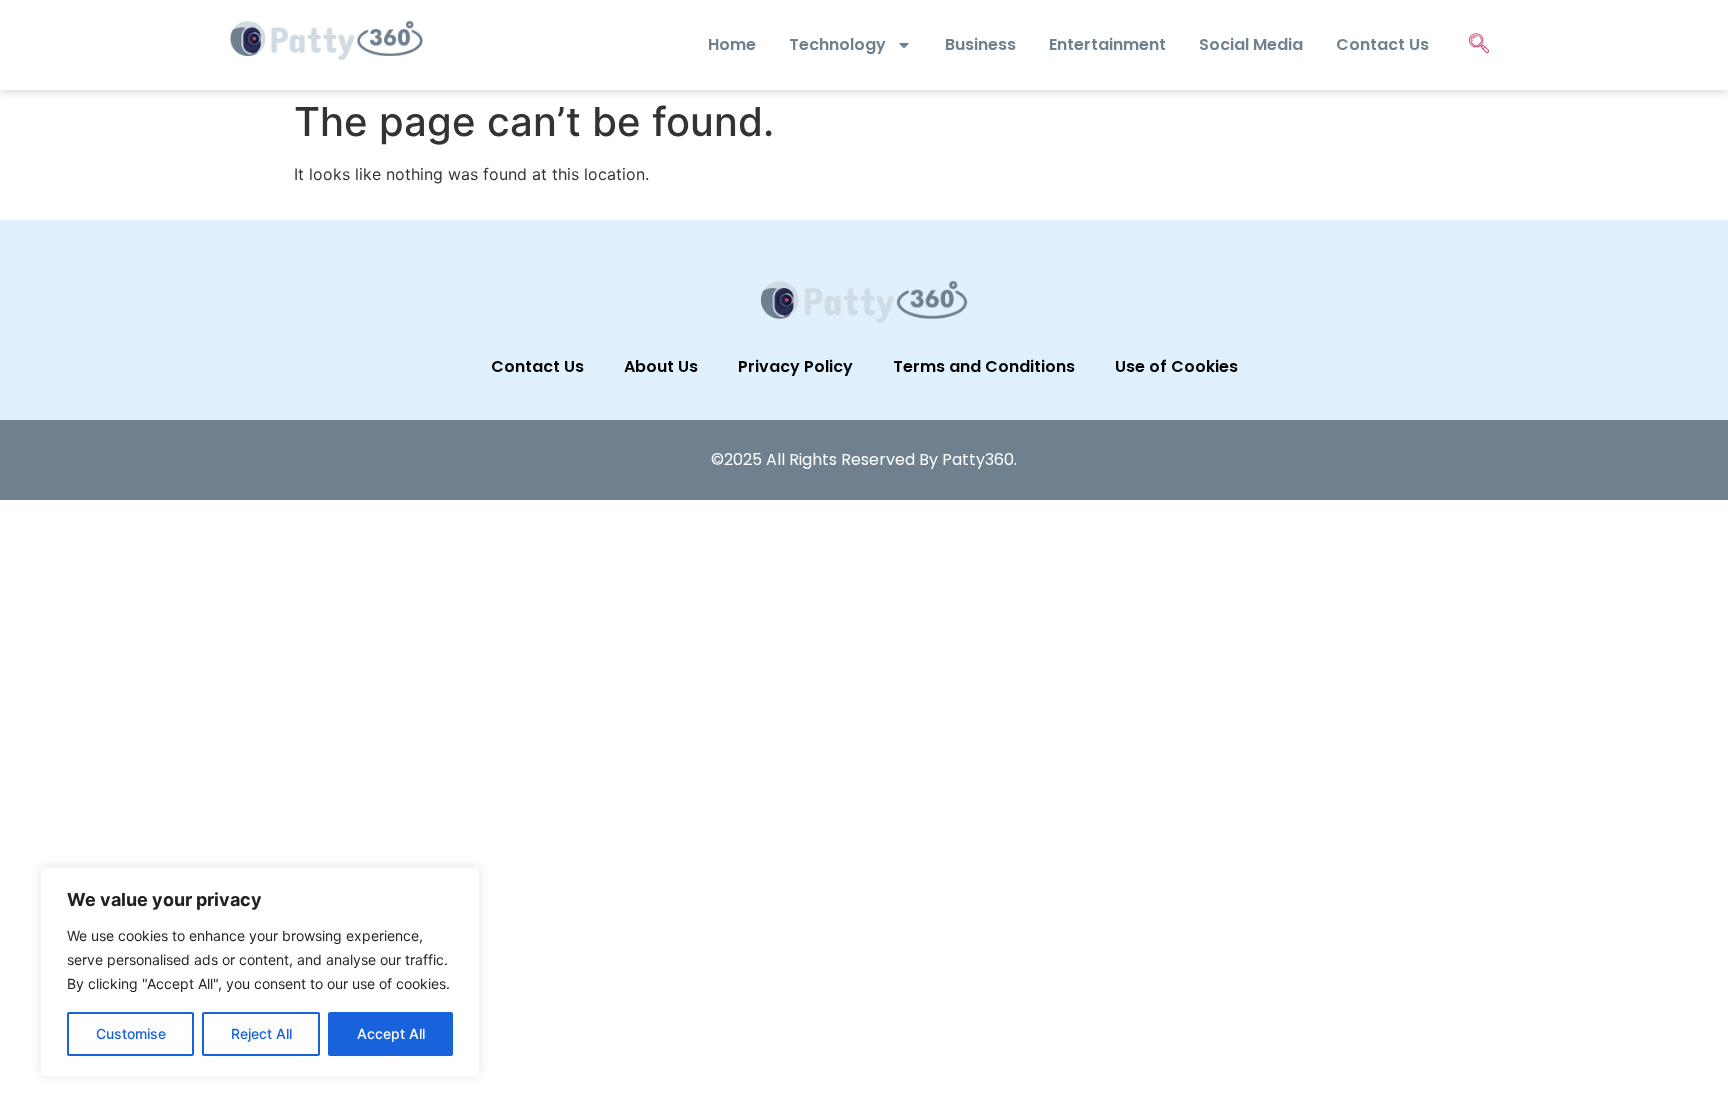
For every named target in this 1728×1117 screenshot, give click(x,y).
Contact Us (1382, 44)
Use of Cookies (1176, 366)
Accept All (391, 1033)
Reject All (261, 1033)
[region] (260, 972)
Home (732, 44)
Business (980, 44)
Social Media (1251, 44)
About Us (661, 366)
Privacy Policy (795, 366)
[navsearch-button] (1479, 45)
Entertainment (1107, 44)
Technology (837, 44)
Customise (131, 1033)
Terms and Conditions (984, 366)
